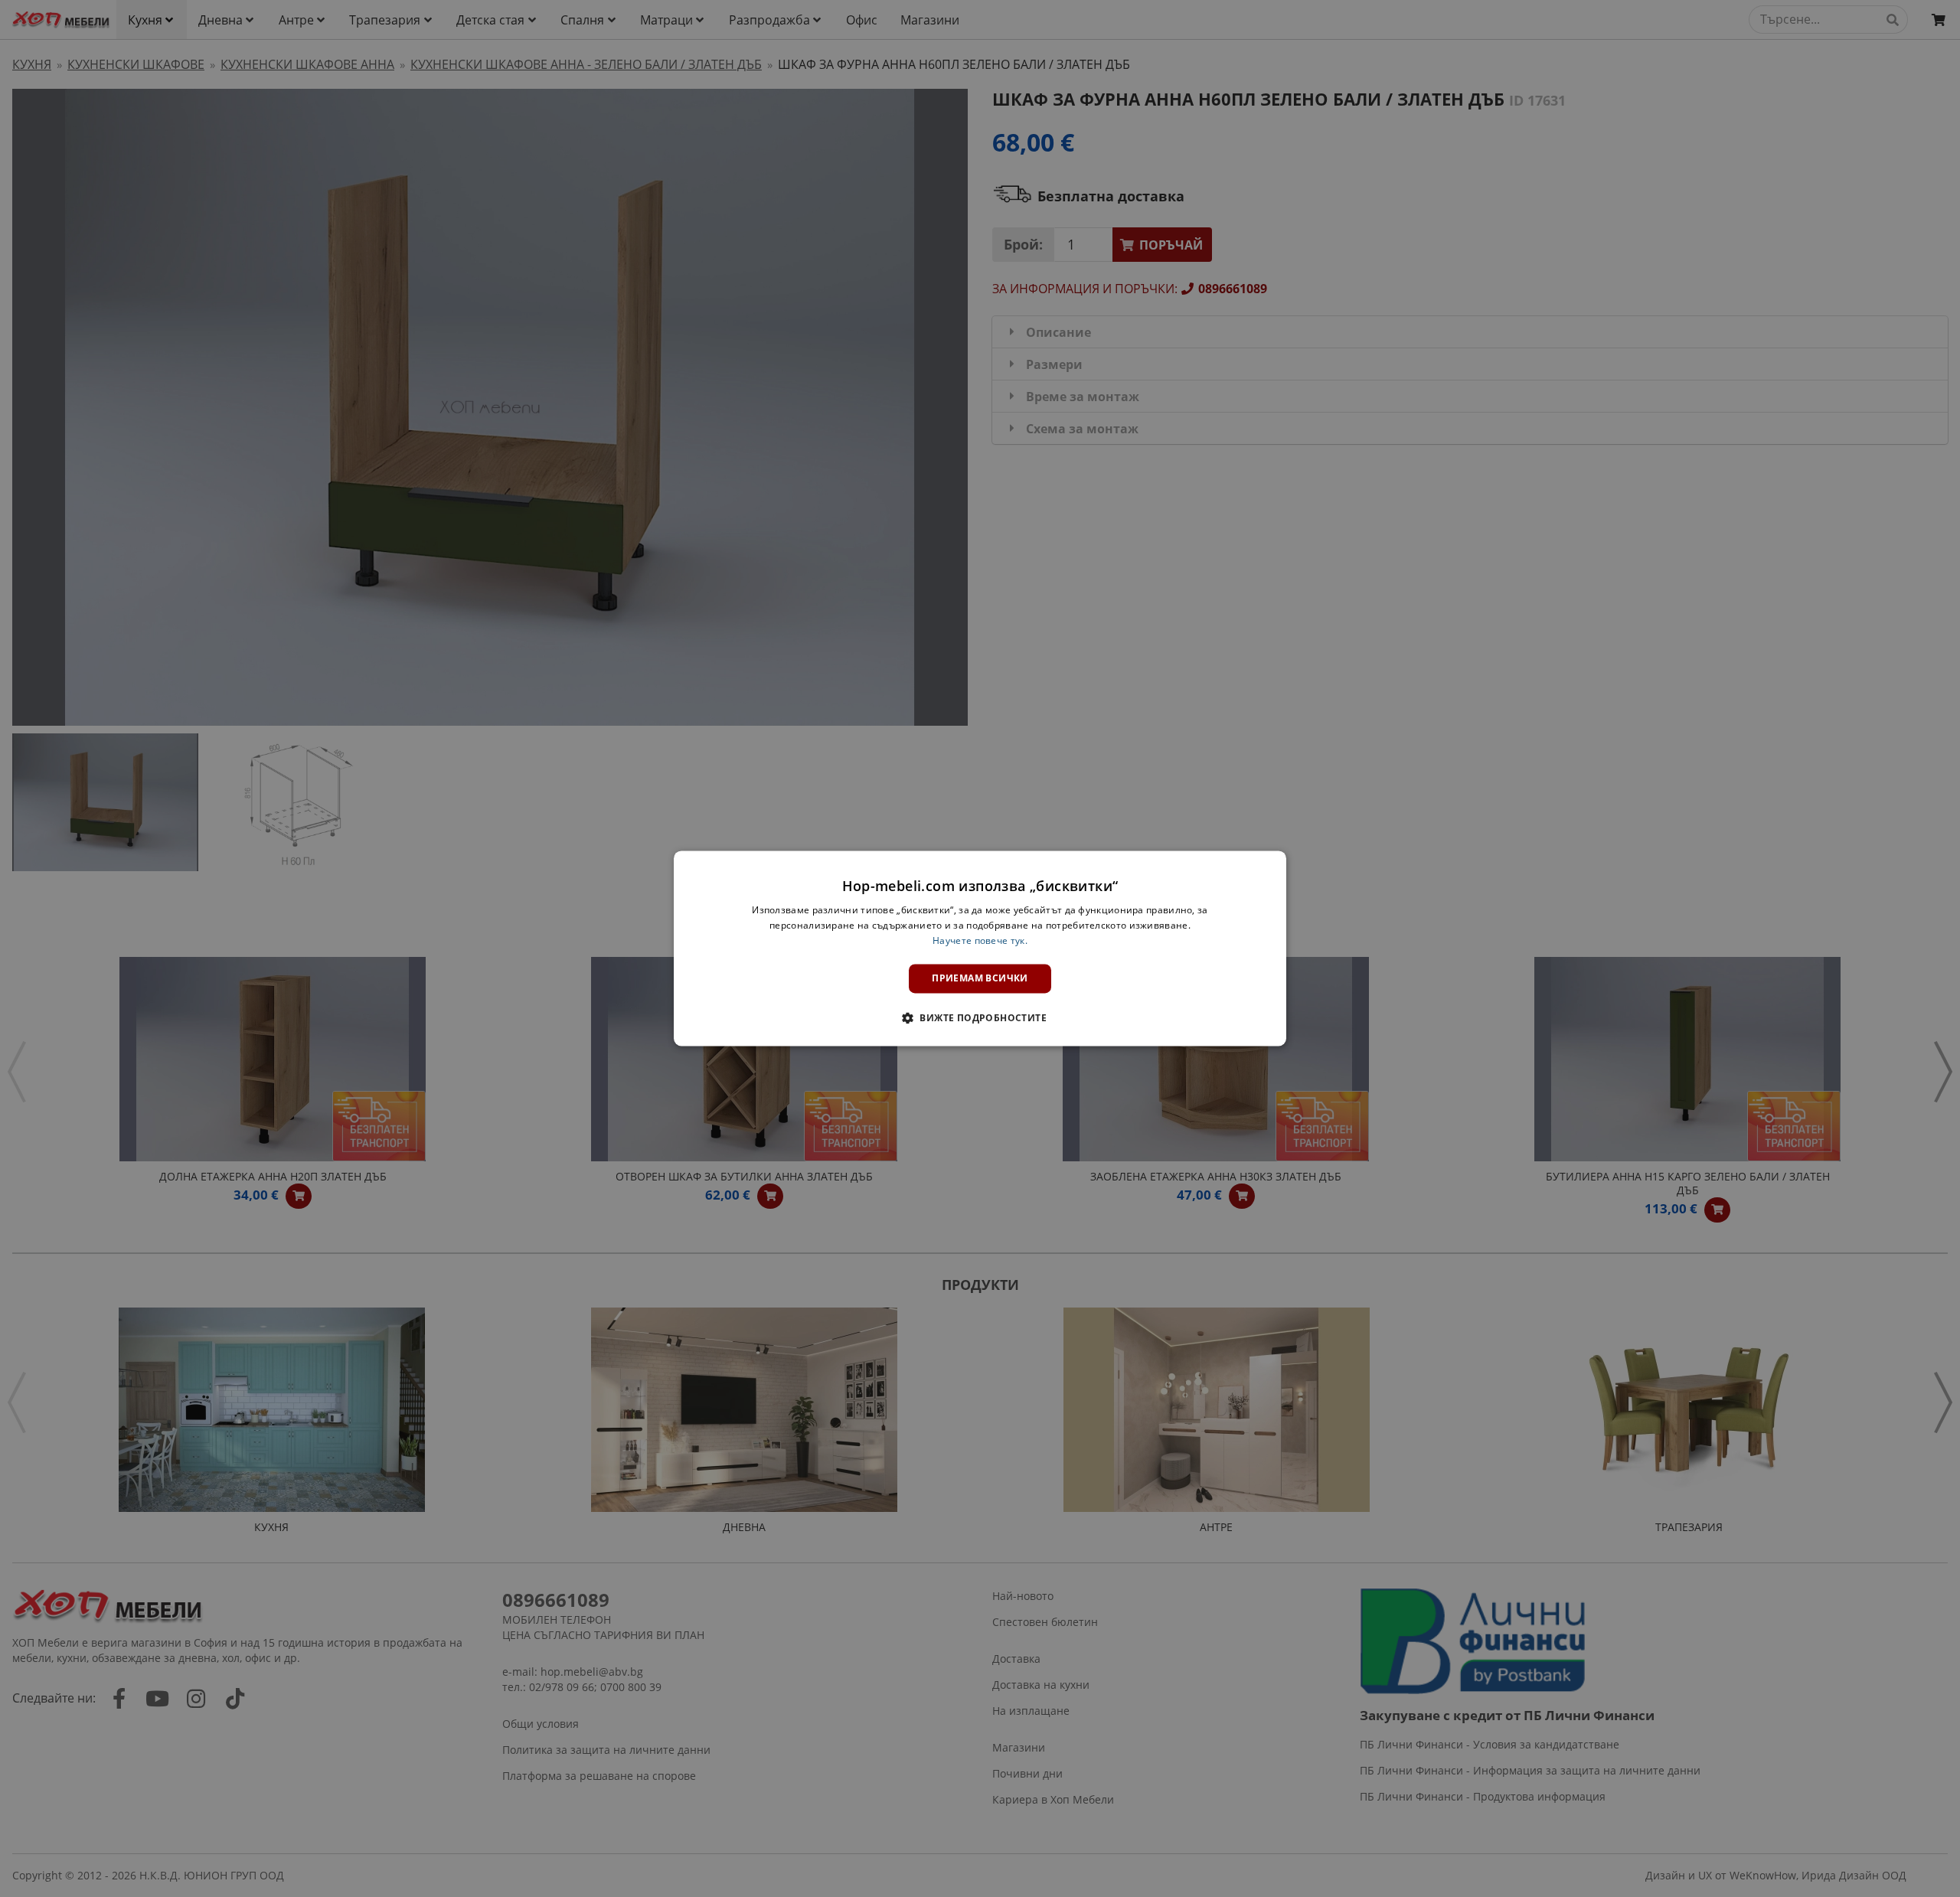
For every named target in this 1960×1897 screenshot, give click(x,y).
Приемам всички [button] (980, 978)
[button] (980, 1018)
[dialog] (980, 948)
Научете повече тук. (980, 940)
